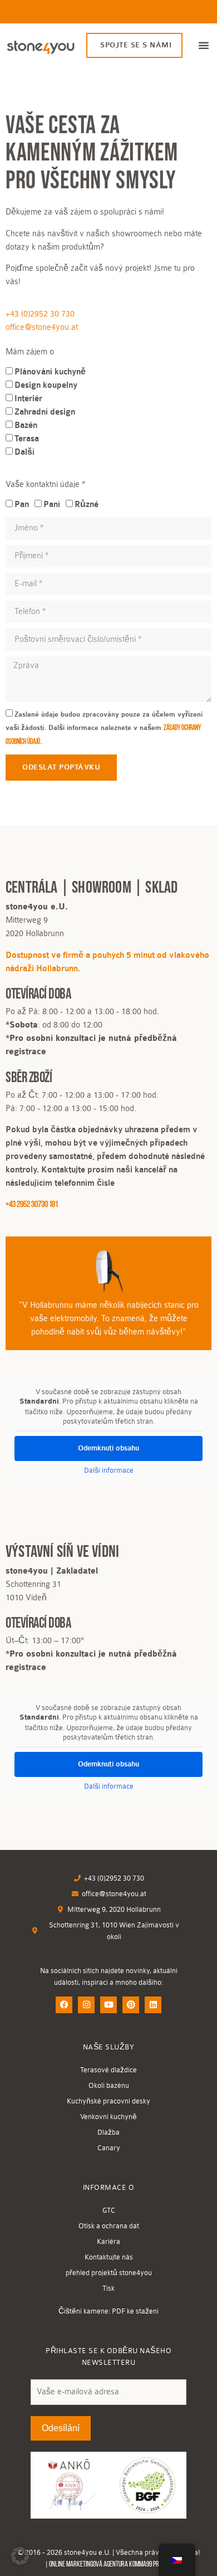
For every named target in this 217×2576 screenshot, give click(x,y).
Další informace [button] (109, 1470)
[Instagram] (86, 2005)
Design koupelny (46, 385)
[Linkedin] (153, 2005)
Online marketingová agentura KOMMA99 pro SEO (110, 2565)
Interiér (28, 399)
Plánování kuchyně (50, 372)
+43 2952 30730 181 (32, 1205)
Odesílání (61, 2428)
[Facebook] (64, 2005)
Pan (22, 505)
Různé (87, 505)
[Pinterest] (131, 2005)
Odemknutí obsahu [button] (108, 1448)
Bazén (26, 425)
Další (24, 452)
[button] (204, 45)
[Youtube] (108, 2005)
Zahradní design (45, 412)
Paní (52, 505)
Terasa (27, 439)
